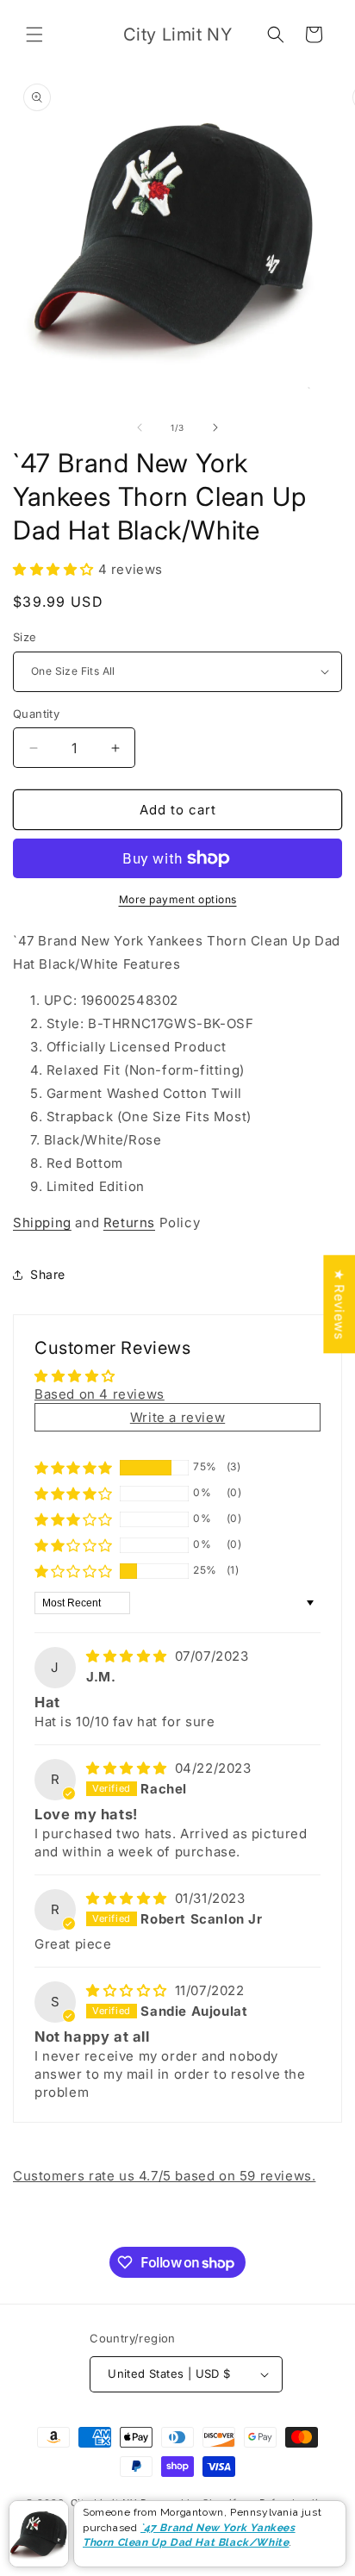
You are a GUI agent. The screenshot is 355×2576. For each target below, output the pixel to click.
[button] (34, 34)
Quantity (36, 714)
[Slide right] (215, 427)
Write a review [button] (177, 1417)
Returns (129, 1223)
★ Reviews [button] (339, 1304)
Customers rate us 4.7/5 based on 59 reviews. (164, 2176)
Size (25, 637)
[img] (129, 1656)
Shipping (42, 1223)
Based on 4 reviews (100, 1394)
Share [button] (48, 1274)
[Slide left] (140, 427)
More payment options (178, 899)
